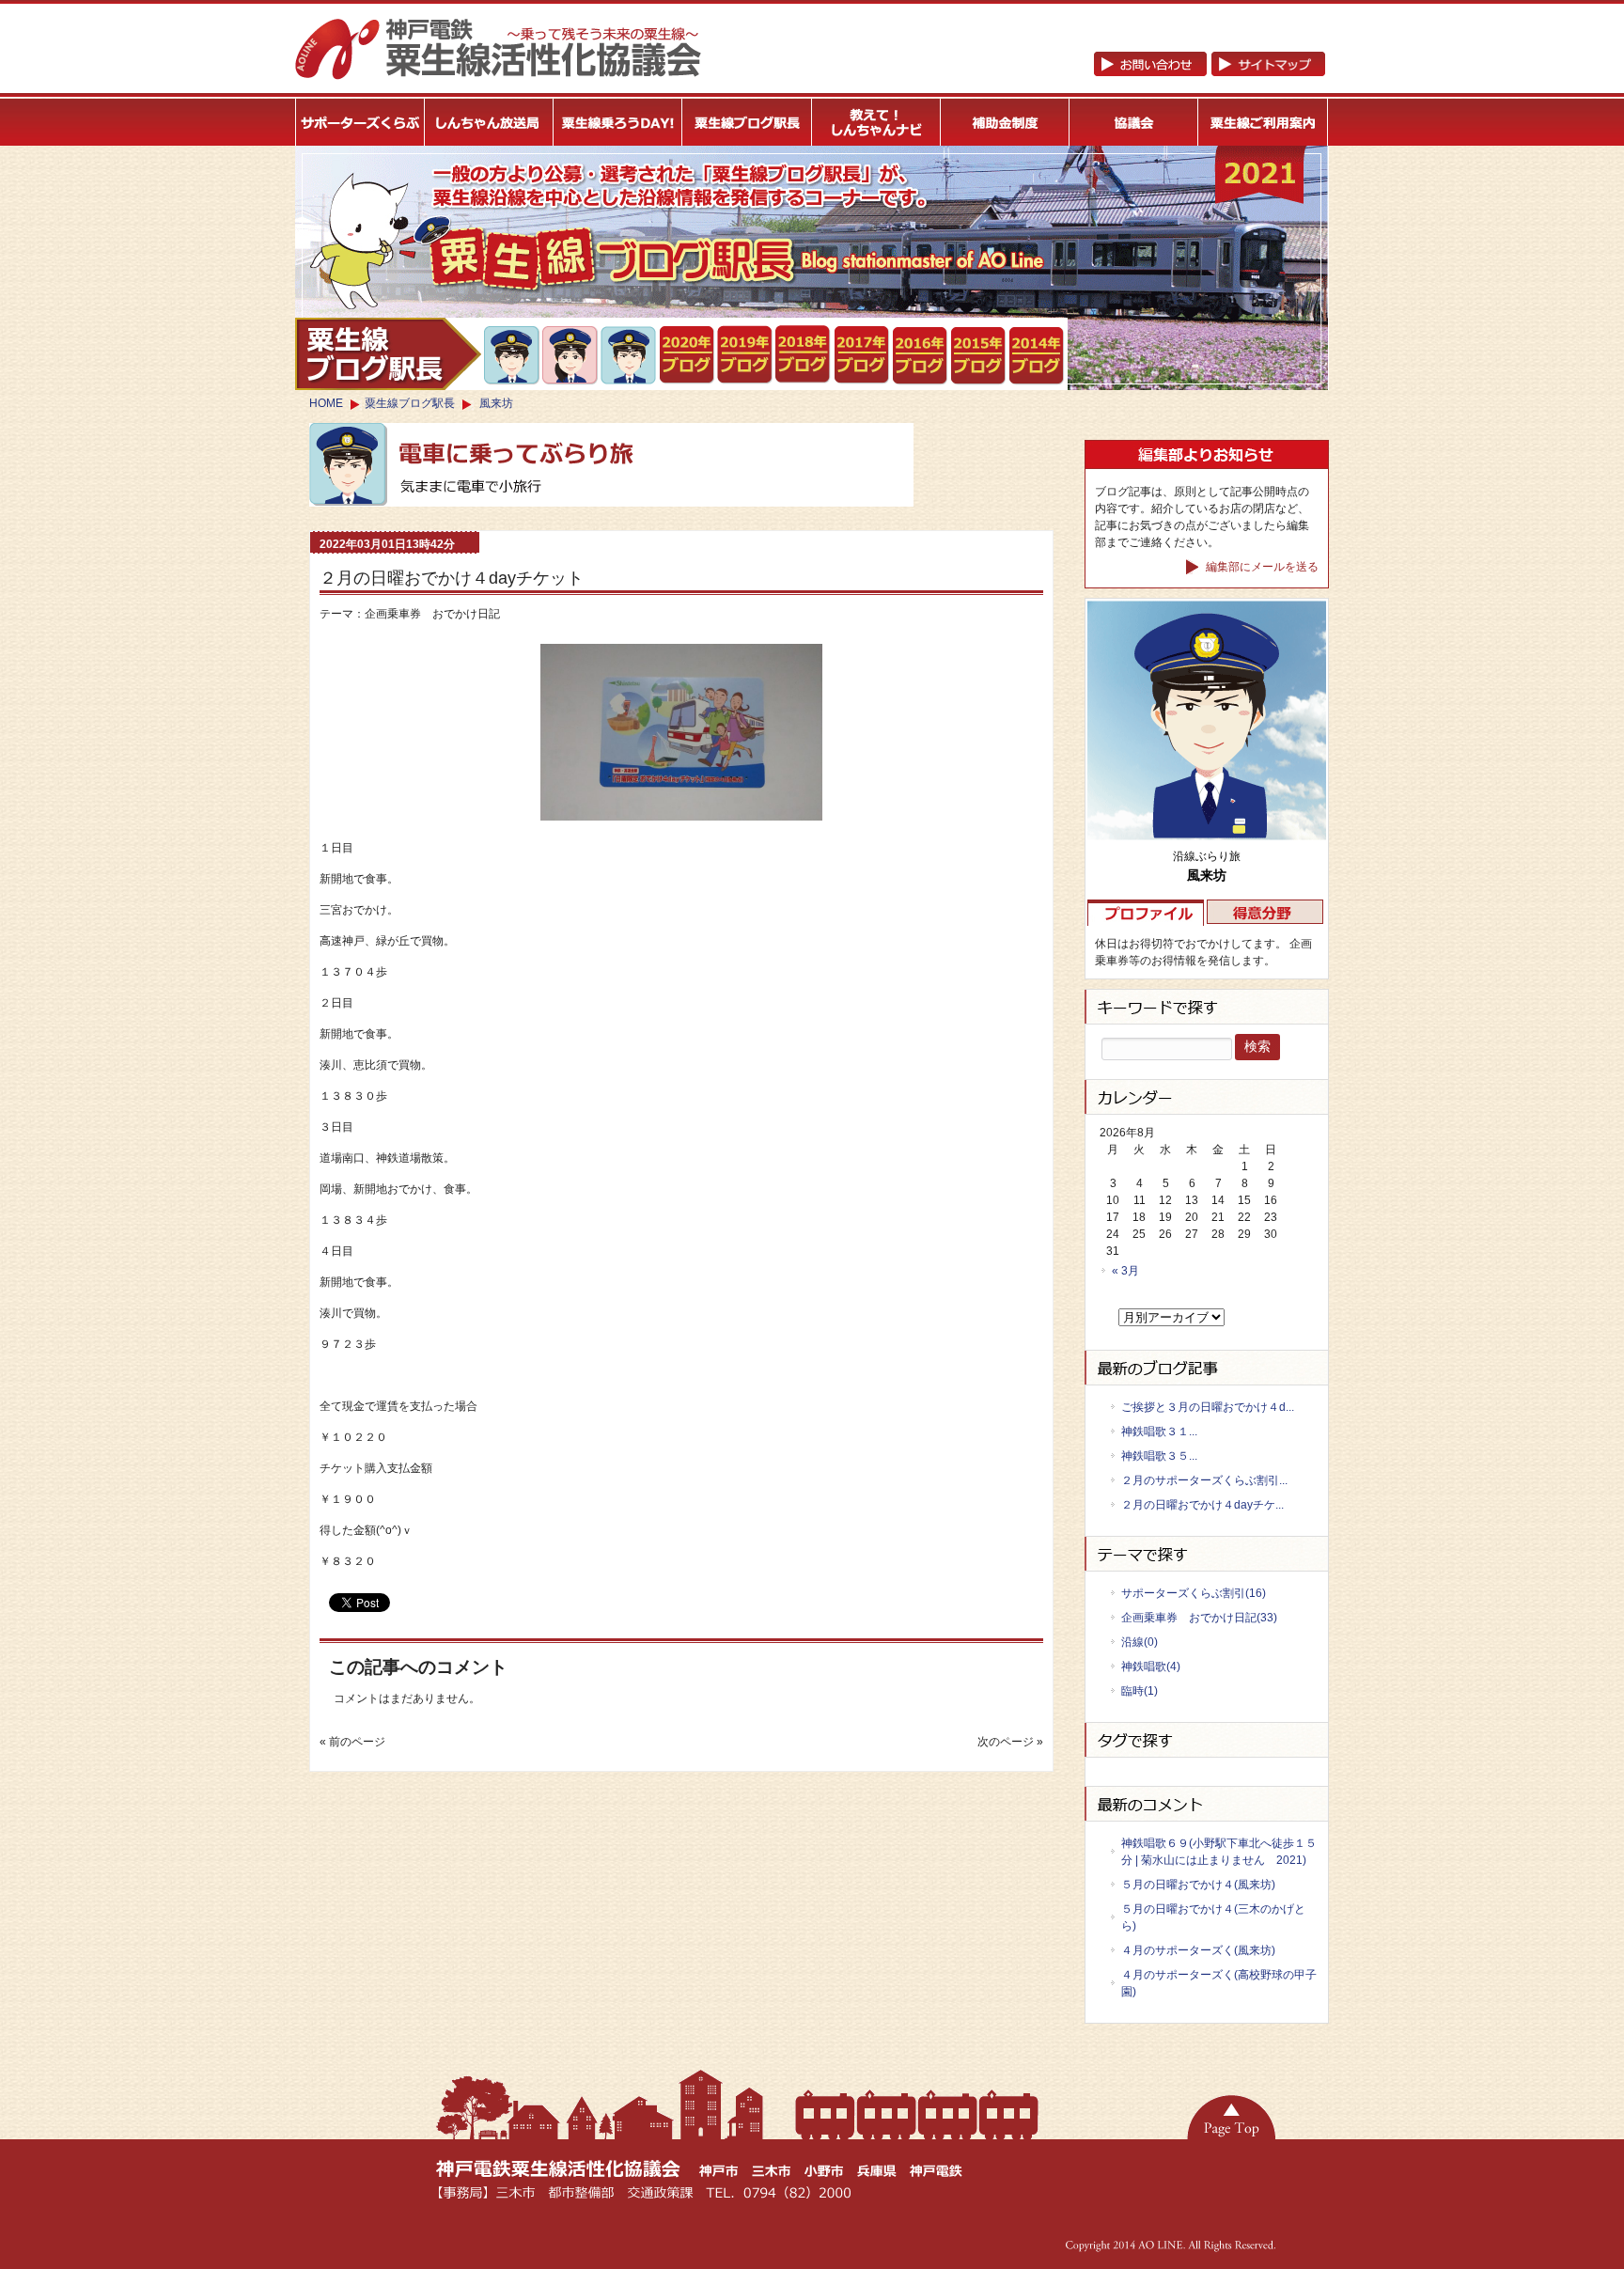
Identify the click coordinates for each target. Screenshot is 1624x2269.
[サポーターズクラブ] (360, 122)
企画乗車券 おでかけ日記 (432, 614)
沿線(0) (1140, 1642)
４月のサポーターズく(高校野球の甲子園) (1219, 1983)
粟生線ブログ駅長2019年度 (687, 355)
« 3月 (1125, 1271)
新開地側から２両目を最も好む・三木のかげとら (513, 355)
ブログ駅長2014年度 (1037, 356)
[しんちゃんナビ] (876, 122)
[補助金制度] (1005, 122)
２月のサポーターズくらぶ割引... (1204, 1480)
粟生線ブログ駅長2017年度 (862, 355)
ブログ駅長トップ (388, 354)
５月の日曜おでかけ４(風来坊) (1198, 1885)
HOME (326, 403)
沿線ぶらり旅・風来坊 (629, 356)
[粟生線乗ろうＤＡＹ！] (618, 122)
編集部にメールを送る (1261, 567)
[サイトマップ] (1209, 72)
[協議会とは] (1134, 122)
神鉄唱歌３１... (1159, 1432)
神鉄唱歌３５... (1159, 1456)
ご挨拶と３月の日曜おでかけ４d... (1208, 1407)
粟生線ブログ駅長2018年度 (804, 355)
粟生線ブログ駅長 (410, 403)
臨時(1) (1140, 1691)
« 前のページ (352, 1742)
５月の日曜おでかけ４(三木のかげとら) (1213, 1917)
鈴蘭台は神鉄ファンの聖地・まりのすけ (571, 355)
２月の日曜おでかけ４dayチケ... (1202, 1505)
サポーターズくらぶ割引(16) (1194, 1593)
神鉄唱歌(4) (1151, 1667)
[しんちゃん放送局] (489, 122)
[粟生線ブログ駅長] (748, 122)
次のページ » (1010, 1742)
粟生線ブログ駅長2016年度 (921, 356)
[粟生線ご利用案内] (1264, 122)
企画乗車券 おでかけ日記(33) (1199, 1618)
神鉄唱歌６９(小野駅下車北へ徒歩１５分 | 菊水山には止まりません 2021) (1219, 1852)
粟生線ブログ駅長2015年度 (979, 356)
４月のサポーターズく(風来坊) (1198, 1950)
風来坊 (496, 403)
